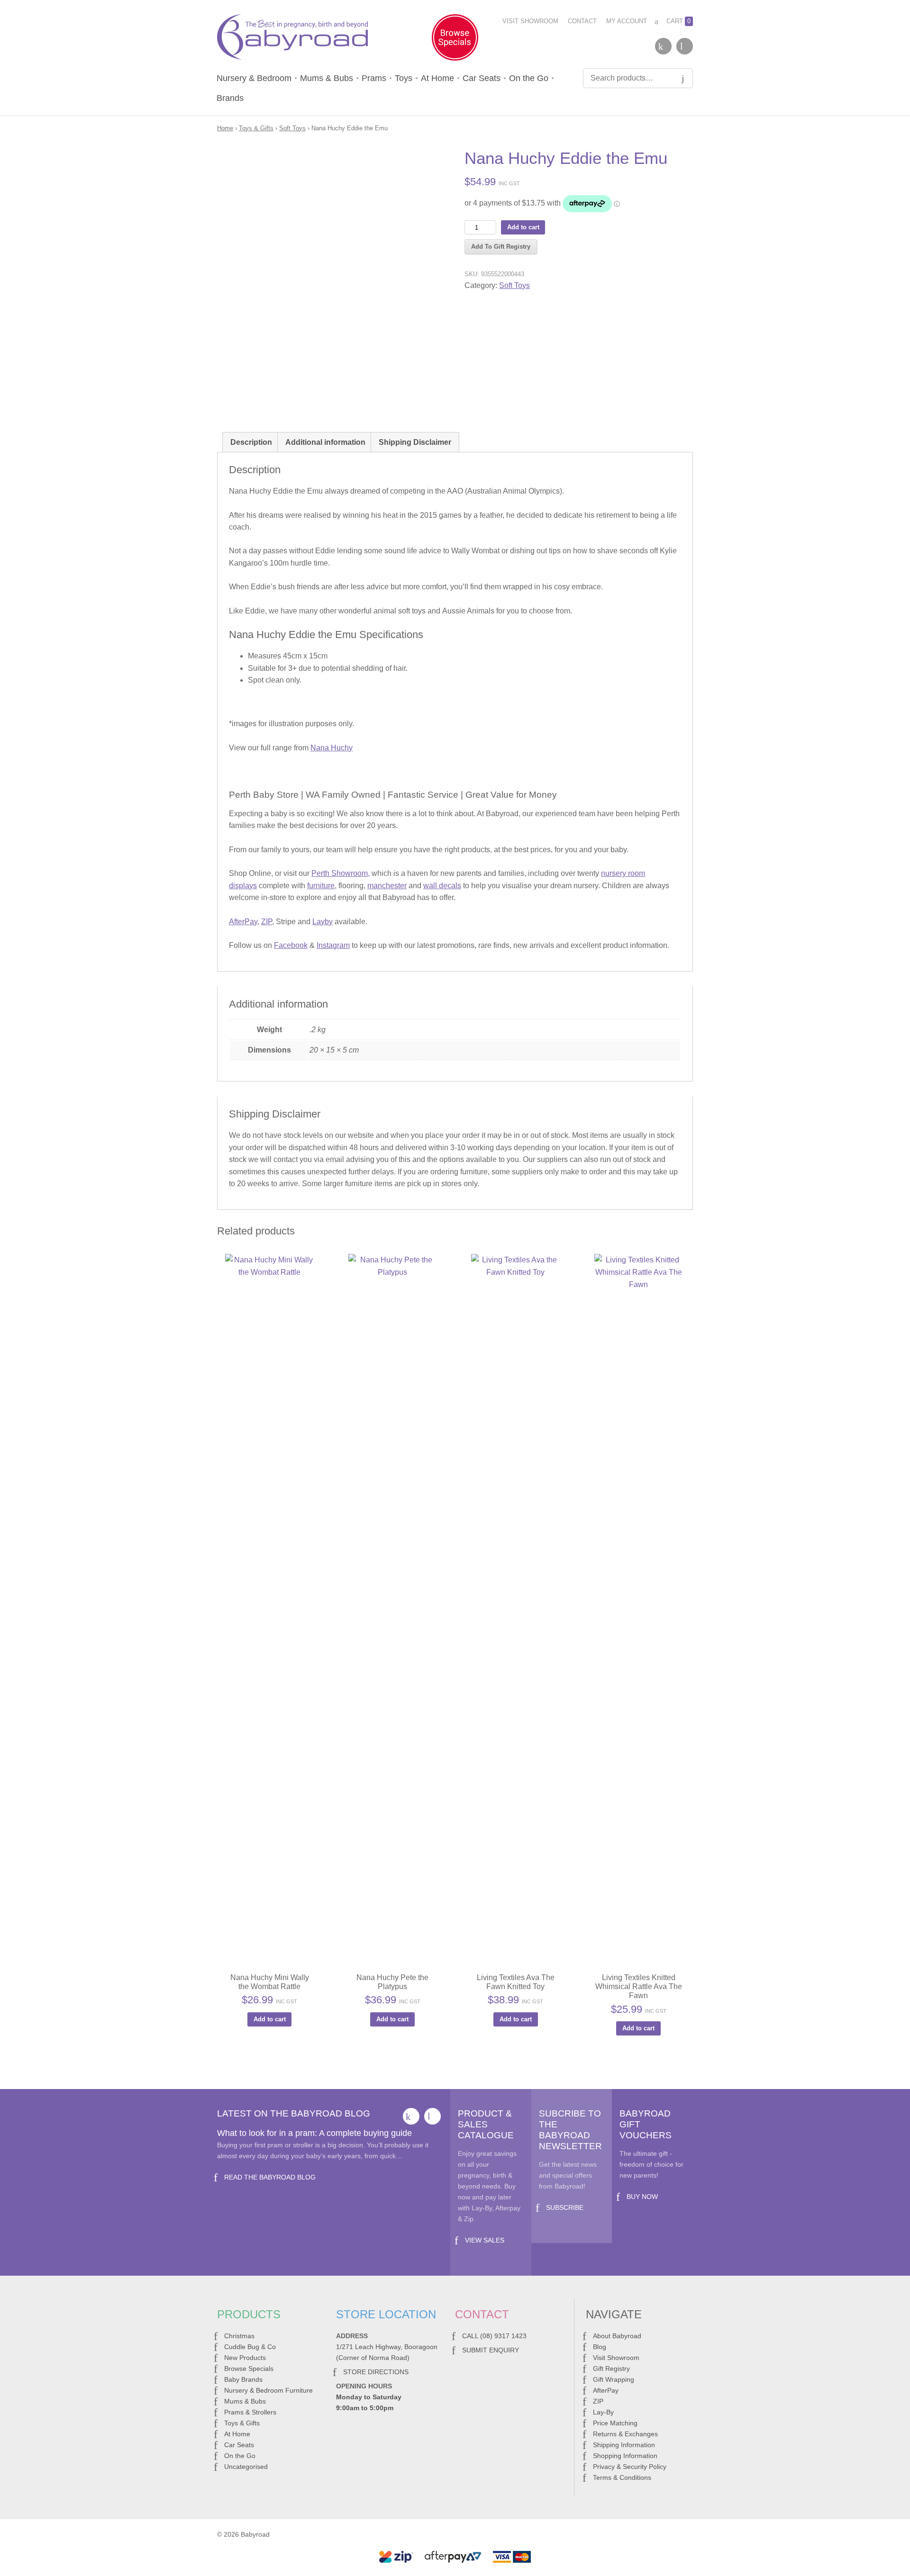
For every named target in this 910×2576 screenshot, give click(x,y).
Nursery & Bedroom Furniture (268, 2390)
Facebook (291, 945)
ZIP (267, 922)
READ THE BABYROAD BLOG (270, 2177)
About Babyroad (617, 2336)
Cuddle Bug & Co (250, 2347)
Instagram (333, 945)
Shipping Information (624, 2445)
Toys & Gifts (256, 128)
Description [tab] (251, 442)
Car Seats (482, 78)
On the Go (529, 78)
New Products (245, 2358)
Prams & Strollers (250, 2412)
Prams (374, 78)
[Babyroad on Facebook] (663, 46)
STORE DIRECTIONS (376, 2372)
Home (225, 128)
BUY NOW (642, 2197)
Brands (230, 98)
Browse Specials (249, 2369)
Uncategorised (246, 2467)
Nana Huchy (332, 748)
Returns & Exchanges (625, 2434)
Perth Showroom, (341, 873)
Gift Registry (611, 2369)
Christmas (239, 2336)
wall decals (442, 886)
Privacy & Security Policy (630, 2467)
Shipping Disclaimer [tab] (415, 442)
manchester (387, 886)
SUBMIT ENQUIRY (491, 2350)
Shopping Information (625, 2456)
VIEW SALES (485, 2240)
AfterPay (243, 922)
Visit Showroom (530, 21)
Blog (600, 2347)
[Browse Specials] (455, 39)
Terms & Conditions (622, 2477)
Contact (582, 21)
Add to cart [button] (270, 2019)
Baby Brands (243, 2379)
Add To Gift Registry (501, 247)
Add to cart (523, 227)
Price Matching (615, 2423)
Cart (678, 21)
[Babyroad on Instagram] (685, 46)
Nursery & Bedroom (254, 78)
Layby (323, 922)
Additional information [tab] (325, 442)
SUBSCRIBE (565, 2207)
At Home (437, 78)
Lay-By (603, 2412)
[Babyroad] (292, 39)
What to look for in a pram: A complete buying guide (314, 2133)
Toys (404, 78)
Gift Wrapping (614, 2379)
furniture (321, 886)
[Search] (683, 78)
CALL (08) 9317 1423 (494, 2336)
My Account (627, 21)
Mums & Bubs (327, 78)
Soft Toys (292, 128)
